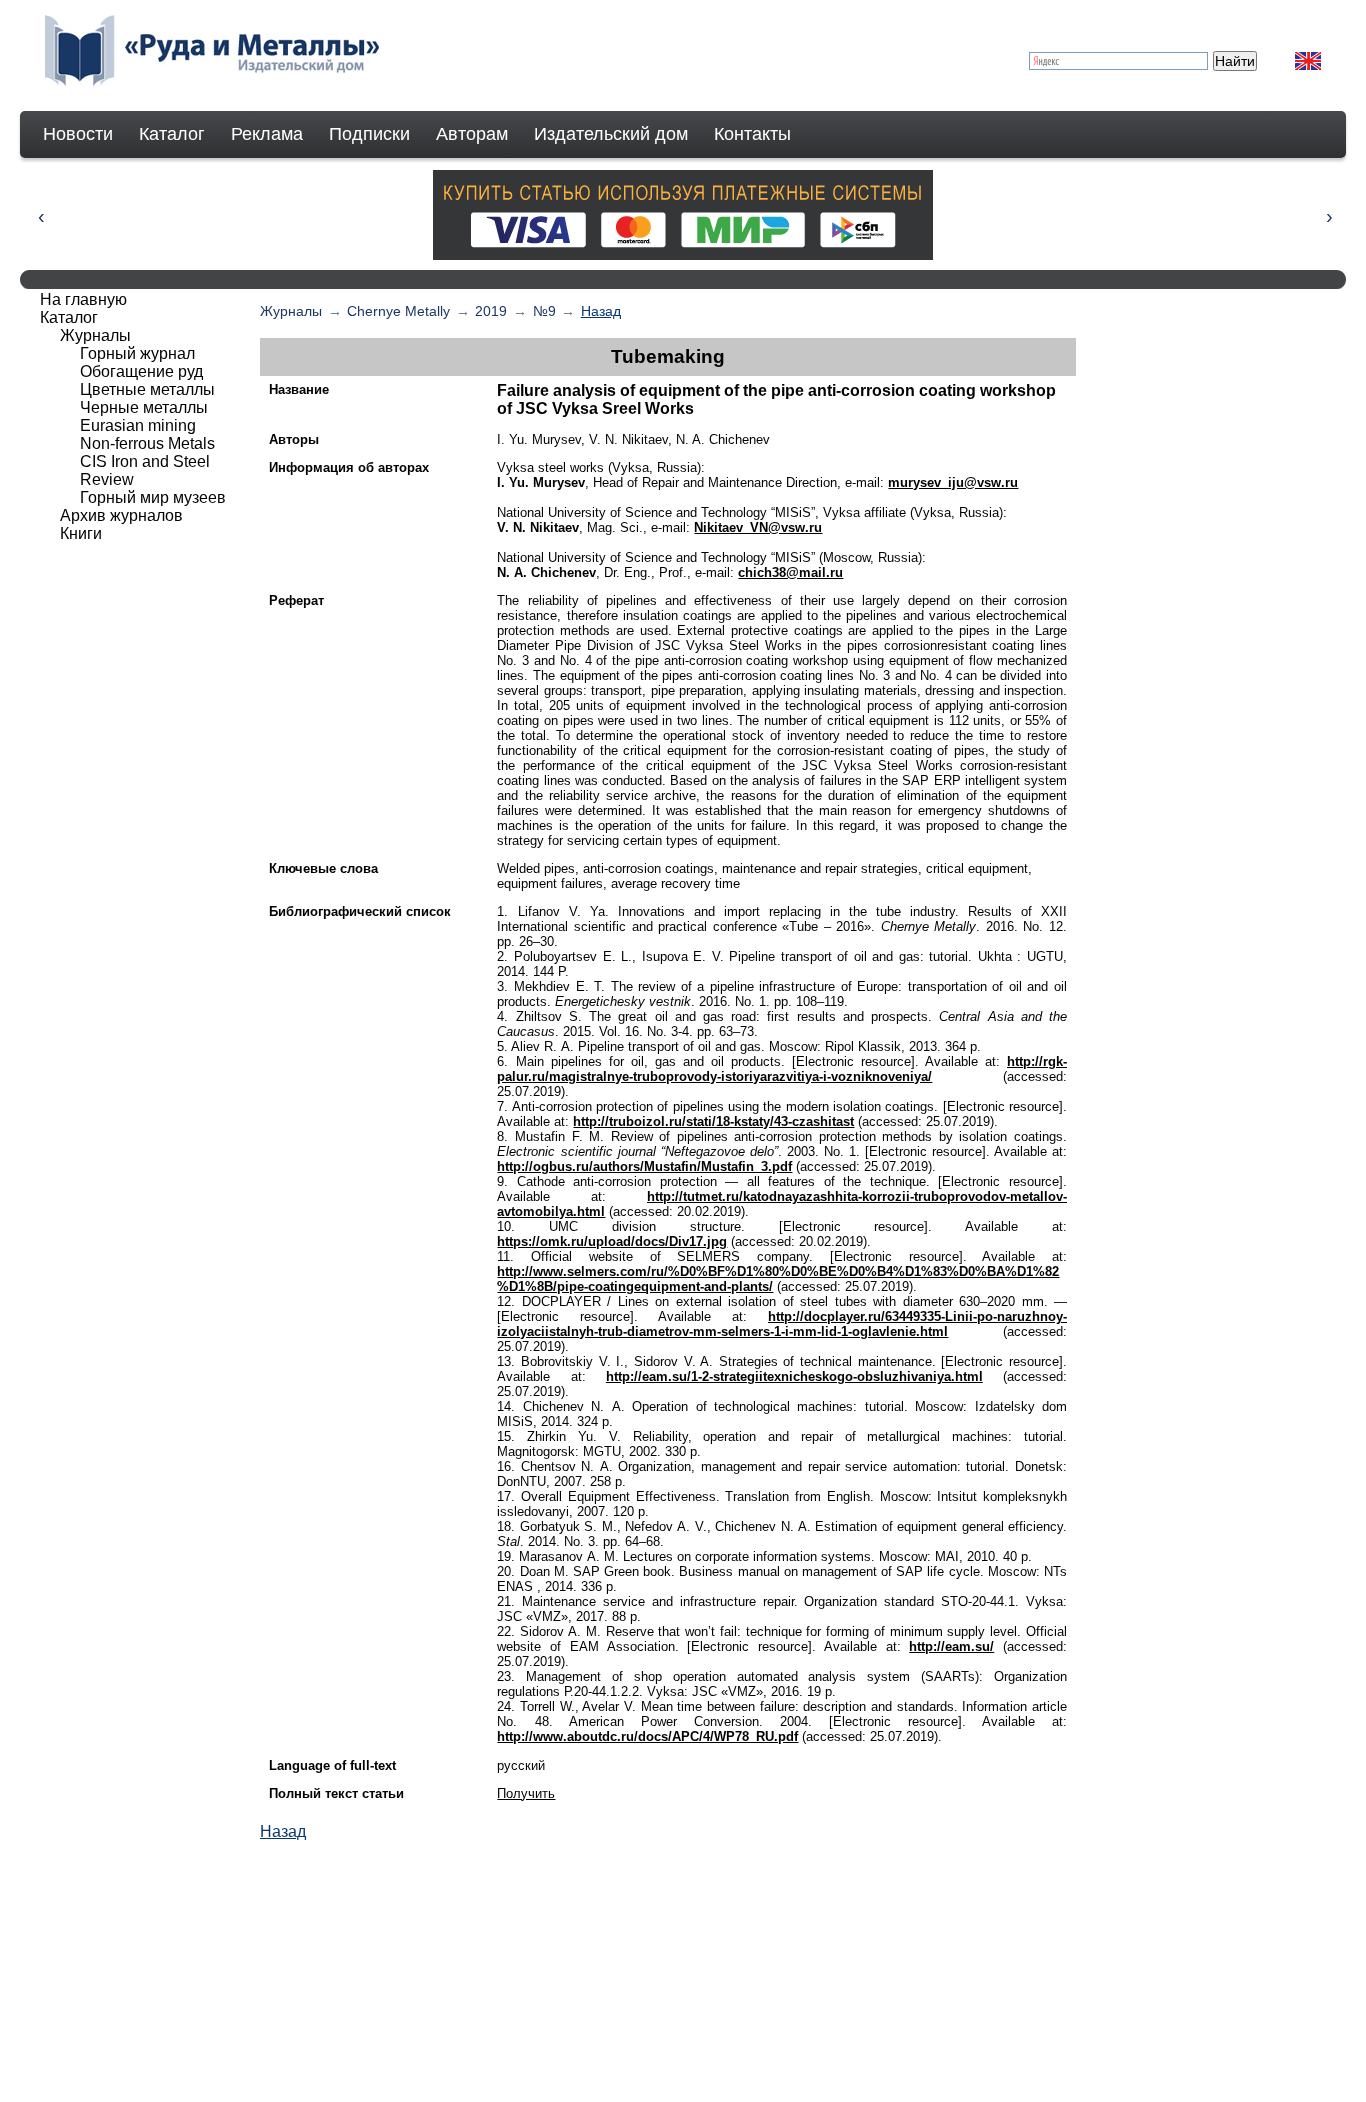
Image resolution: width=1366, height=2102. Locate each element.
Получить (526, 1793)
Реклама (267, 134)
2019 (491, 311)
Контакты (752, 134)
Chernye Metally (398, 311)
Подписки (369, 134)
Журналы (291, 311)
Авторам (472, 134)
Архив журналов (121, 515)
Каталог (172, 134)
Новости (78, 134)
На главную (83, 299)
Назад (601, 311)
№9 (544, 311)
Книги (81, 533)
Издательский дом (611, 134)
